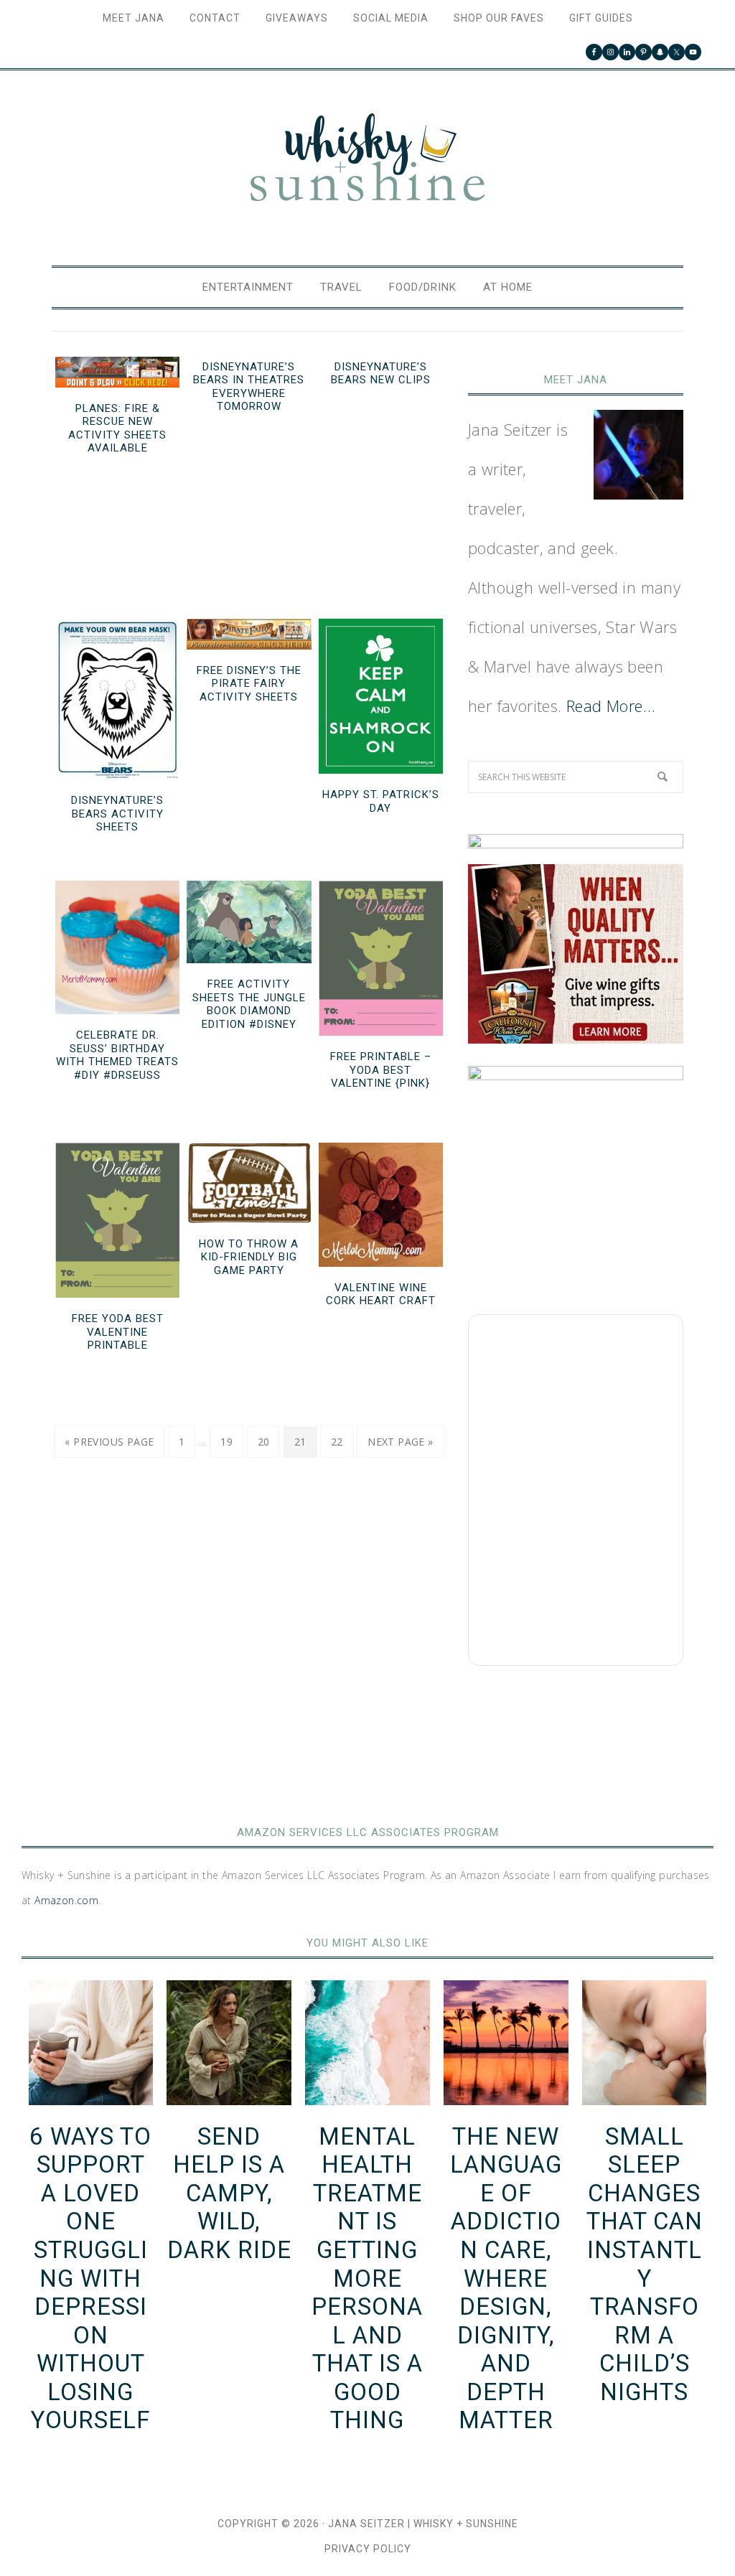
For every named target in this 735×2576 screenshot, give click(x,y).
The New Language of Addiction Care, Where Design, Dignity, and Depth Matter (506, 2278)
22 (337, 1442)
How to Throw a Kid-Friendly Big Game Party (249, 1257)
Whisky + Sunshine (367, 159)
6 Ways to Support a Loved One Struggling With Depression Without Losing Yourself (90, 2278)
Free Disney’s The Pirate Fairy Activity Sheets (249, 684)
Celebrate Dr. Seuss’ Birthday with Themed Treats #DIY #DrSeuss (117, 1055)
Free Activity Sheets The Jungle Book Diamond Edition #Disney (249, 1004)
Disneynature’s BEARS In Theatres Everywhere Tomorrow (249, 387)
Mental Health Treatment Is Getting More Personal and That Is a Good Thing (367, 2278)
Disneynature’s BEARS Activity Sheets (117, 814)
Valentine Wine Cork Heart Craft (381, 1294)
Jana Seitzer (366, 2524)
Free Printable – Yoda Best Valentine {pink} (381, 1070)
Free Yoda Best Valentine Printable (118, 1332)
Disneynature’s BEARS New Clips (381, 374)
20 (264, 1442)
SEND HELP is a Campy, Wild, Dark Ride (229, 2193)
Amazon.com (66, 1900)
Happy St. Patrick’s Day (381, 801)
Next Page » (400, 1442)
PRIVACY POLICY (368, 2549)
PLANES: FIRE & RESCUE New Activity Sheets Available (117, 428)
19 (226, 1442)
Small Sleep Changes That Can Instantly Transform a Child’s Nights (645, 2264)
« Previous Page (109, 1442)
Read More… (611, 706)
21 (300, 1442)
